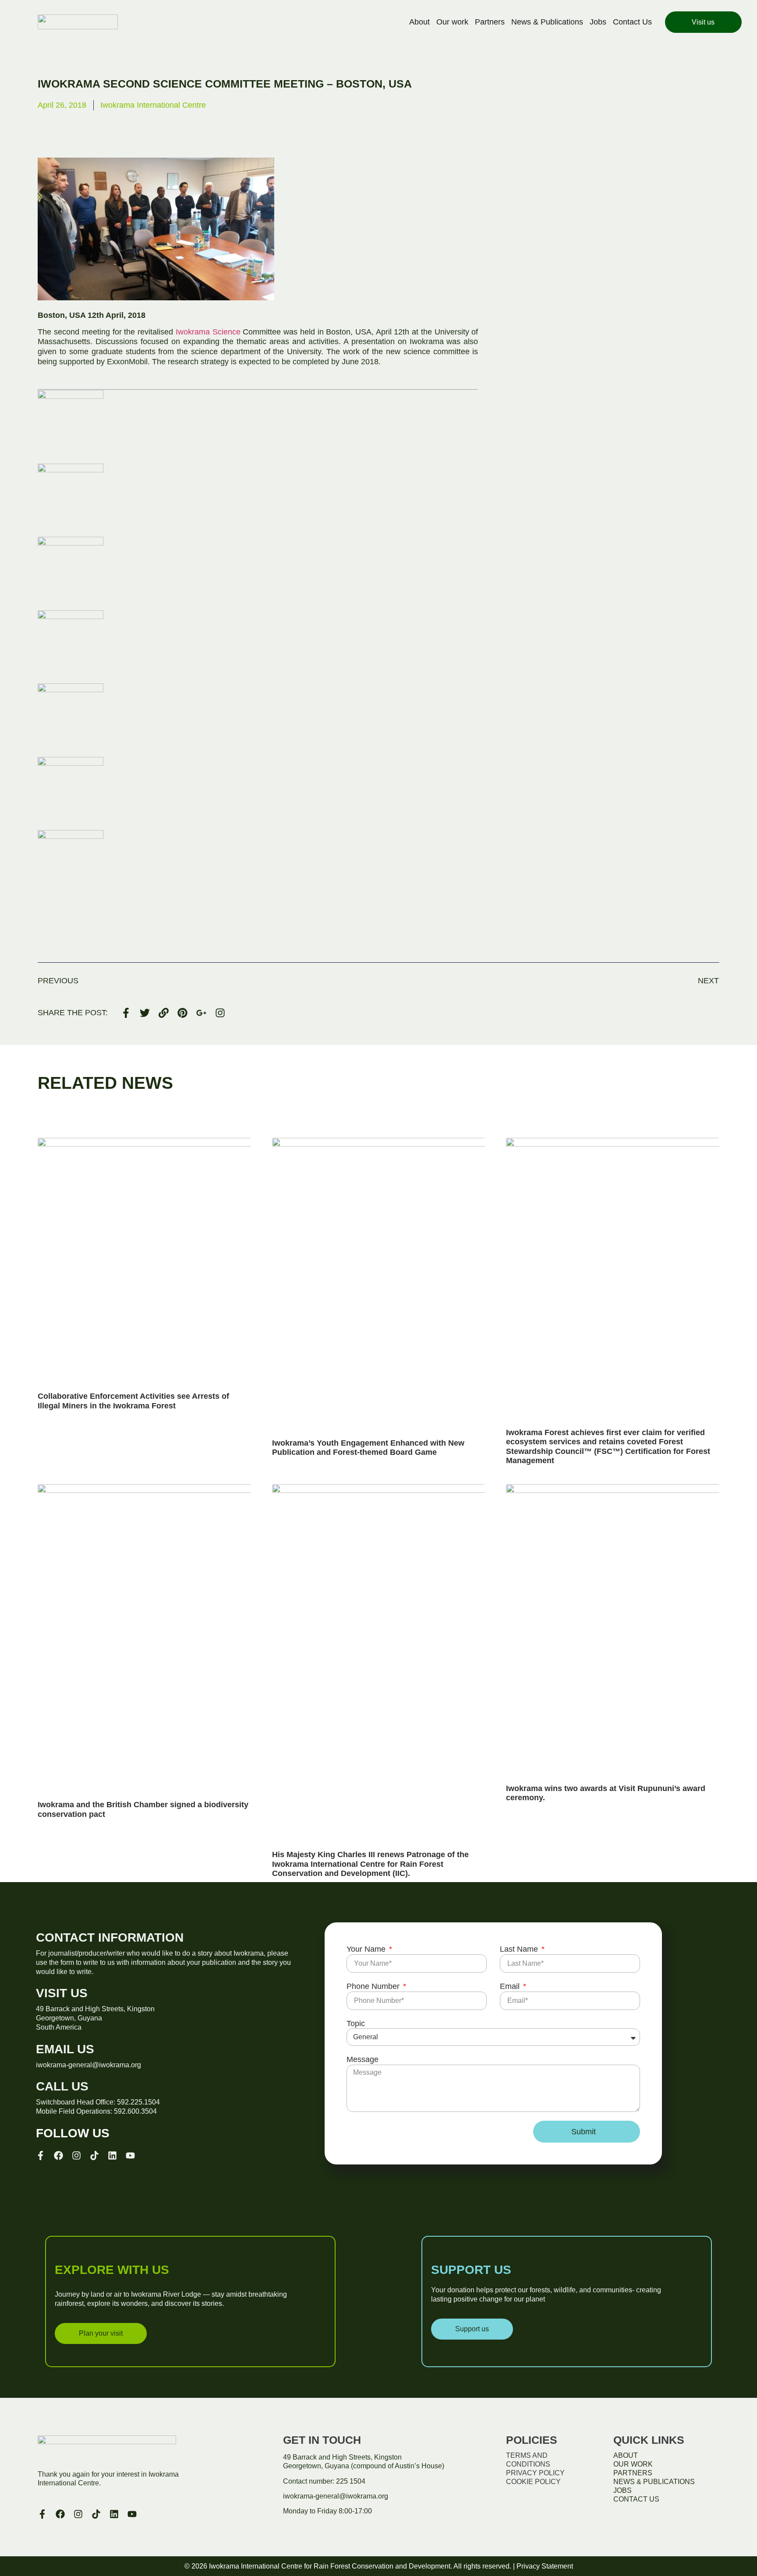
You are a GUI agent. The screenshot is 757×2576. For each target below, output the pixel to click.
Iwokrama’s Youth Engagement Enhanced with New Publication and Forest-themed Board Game (368, 1448)
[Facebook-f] (126, 1013)
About (419, 22)
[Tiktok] (94, 2155)
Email (511, 1986)
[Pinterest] (182, 1013)
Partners (490, 22)
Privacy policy (535, 2473)
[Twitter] (145, 1013)
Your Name (367, 1949)
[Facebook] (58, 2155)
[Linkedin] (112, 2155)
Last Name (520, 1949)
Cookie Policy (533, 2482)
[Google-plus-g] (201, 1013)
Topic (356, 2023)
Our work (452, 22)
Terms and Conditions (528, 2460)
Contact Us (632, 22)
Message (363, 2059)
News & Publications (547, 22)
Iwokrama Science (208, 332)
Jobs (598, 22)
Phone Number (374, 1986)
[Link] (164, 1013)
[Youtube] (130, 2155)
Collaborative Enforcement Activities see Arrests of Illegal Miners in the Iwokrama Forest (133, 1401)
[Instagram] (220, 1013)
